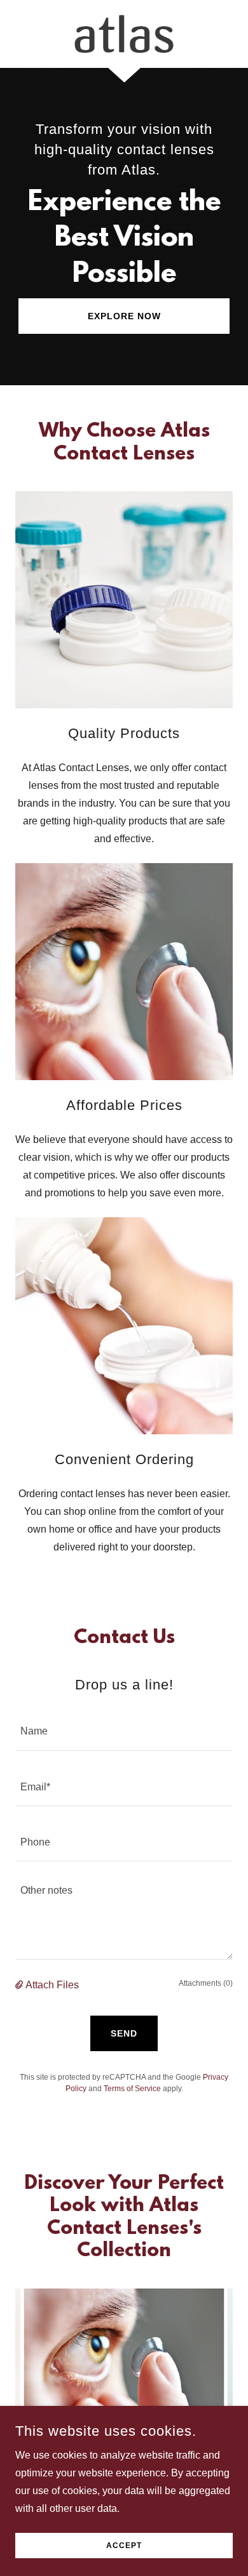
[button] (20, 1985)
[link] (124, 34)
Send (124, 2033)
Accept (124, 2546)
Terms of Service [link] (132, 2089)
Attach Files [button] (52, 1985)
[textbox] (124, 1730)
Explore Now (124, 316)
